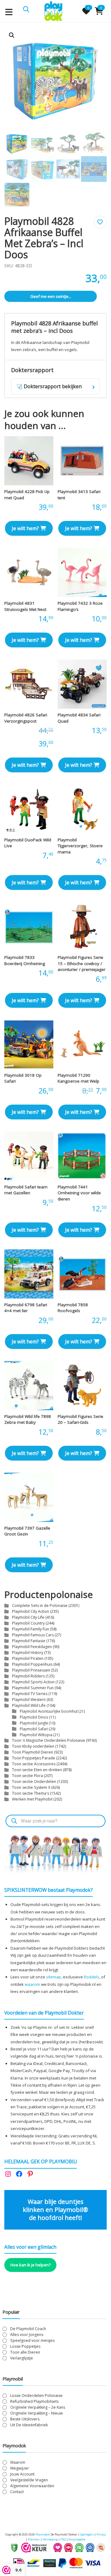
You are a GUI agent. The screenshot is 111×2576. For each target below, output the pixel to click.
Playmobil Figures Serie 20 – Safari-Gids (80, 1419)
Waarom (18, 2462)
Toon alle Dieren (25, 2352)
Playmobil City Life (28, 1617)
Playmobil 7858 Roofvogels (73, 1308)
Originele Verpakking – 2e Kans (38, 2407)
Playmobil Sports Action (33, 1682)
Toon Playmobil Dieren (33, 1752)
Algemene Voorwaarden (32, 2486)
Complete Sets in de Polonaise (40, 1606)
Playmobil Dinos (34, 1717)
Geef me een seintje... (51, 296)
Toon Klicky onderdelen (33, 1746)
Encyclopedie (77, 2539)
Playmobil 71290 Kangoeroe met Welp (78, 1078)
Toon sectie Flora (27, 1776)
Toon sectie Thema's (31, 1793)
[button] (12, 35)
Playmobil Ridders (28, 1676)
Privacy (101, 2534)
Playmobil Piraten (28, 1658)
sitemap (53, 1977)
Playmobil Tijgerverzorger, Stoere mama (80, 846)
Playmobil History (28, 1653)
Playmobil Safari (34, 1729)
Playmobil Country (28, 1623)
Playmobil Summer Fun (33, 1688)
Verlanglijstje (22, 2358)
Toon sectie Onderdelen (34, 1782)
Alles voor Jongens (27, 2335)
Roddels (92, 1977)
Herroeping (50, 2539)
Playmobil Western (29, 1700)
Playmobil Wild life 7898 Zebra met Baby (28, 1419)
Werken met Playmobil (32, 1799)
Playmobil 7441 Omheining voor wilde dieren (79, 1193)
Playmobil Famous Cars (33, 1635)
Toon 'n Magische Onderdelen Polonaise (49, 1740)
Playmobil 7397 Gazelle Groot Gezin (27, 1531)
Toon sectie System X (31, 1787)
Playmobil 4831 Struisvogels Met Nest (25, 606)
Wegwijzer (20, 2468)
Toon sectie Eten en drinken (37, 1770)
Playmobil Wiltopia (36, 1735)
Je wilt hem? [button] (25, 528)
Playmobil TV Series (30, 1694)
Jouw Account (22, 2474)
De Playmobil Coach (28, 2329)
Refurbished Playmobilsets (34, 2401)
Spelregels (87, 2534)
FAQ (63, 2539)
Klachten (34, 2539)
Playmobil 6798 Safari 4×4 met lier (26, 1308)
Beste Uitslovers (25, 2419)
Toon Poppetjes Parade (34, 1758)
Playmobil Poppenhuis (32, 1664)
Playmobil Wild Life (29, 1705)
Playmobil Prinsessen (31, 1670)
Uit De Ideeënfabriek (29, 2425)
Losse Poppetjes (25, 2346)
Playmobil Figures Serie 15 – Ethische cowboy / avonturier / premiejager (82, 963)
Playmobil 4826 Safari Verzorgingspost (26, 718)
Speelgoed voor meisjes (32, 2340)
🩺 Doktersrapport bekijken (55, 386)
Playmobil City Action (31, 1611)
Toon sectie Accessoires (34, 1764)
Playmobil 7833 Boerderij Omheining (25, 960)
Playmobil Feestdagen (32, 1647)
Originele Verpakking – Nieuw (37, 2413)
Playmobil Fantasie (29, 1641)
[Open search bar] (26, 9)
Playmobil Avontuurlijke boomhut (49, 1711)
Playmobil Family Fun (31, 1629)
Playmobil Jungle (34, 1723)
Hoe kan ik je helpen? (31, 2265)
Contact (17, 2492)
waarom (32, 1984)
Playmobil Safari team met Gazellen (26, 1190)
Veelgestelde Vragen (29, 2480)
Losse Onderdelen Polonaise (36, 2396)
